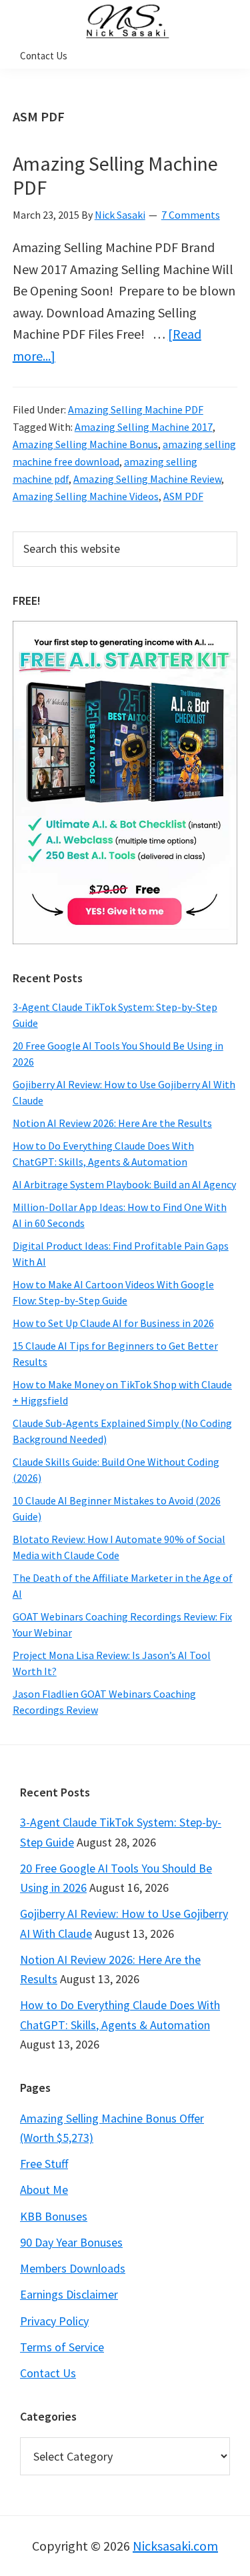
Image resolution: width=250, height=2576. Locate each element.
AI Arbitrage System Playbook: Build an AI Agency (124, 1184)
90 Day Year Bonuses (71, 2242)
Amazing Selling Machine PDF (115, 175)
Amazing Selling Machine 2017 (144, 427)
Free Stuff (44, 2164)
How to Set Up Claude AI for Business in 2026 (113, 1323)
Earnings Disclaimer (69, 2294)
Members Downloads (73, 2268)
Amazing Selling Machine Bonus (85, 444)
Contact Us (48, 2373)
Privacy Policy (54, 2321)
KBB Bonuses (54, 2216)
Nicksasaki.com (175, 2546)
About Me (44, 2190)
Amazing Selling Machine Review (147, 479)
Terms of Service (62, 2347)
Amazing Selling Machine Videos (86, 496)
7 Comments (191, 215)
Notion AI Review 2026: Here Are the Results (112, 1123)
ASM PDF (183, 496)
